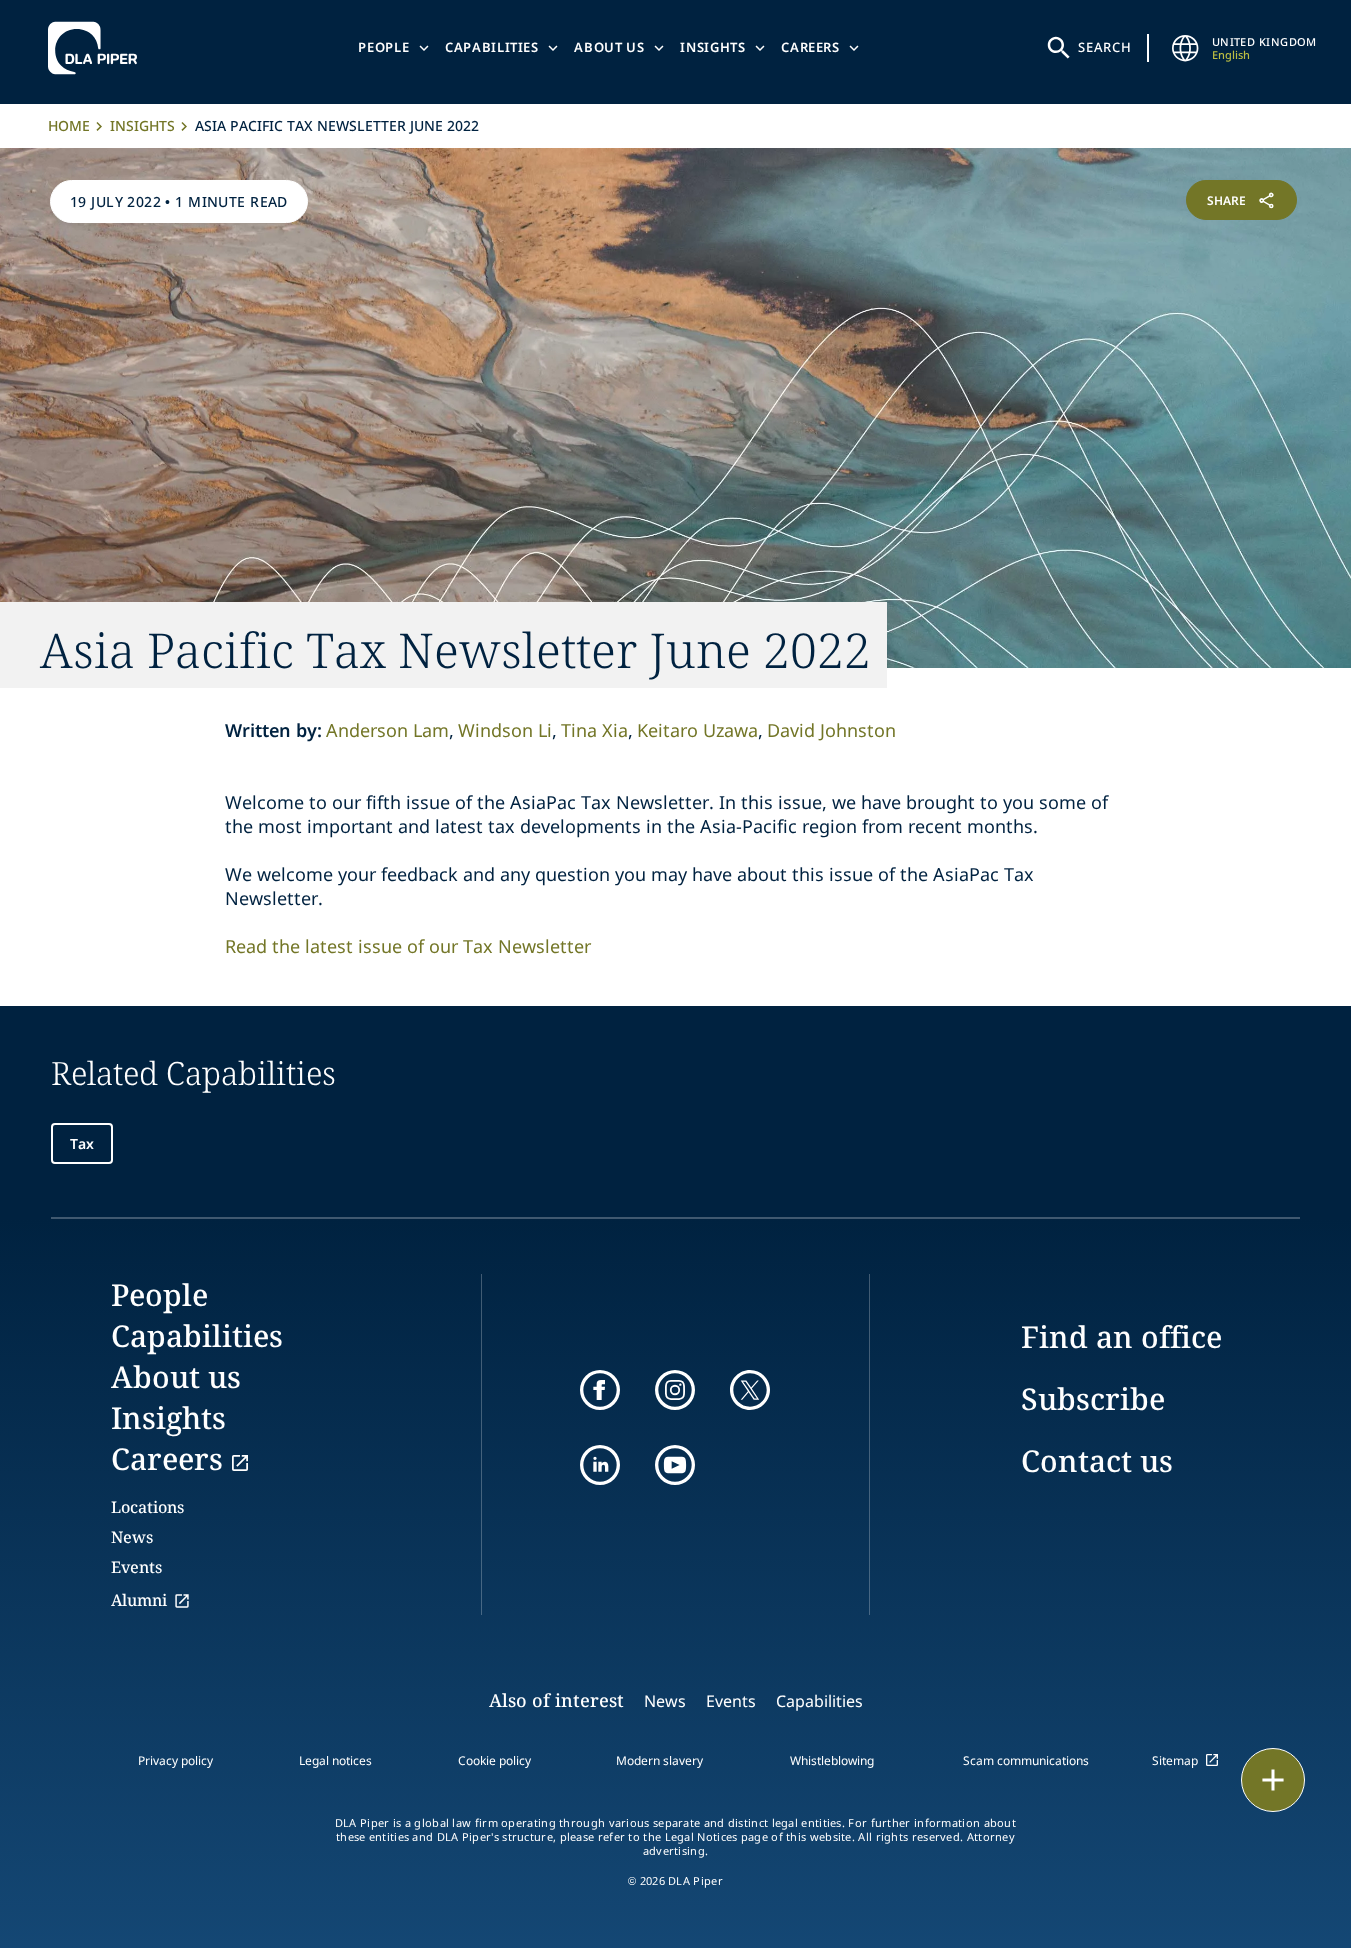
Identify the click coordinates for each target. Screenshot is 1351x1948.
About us (609, 47)
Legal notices (335, 1760)
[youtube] (675, 1465)
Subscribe (1093, 1398)
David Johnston (831, 730)
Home (69, 125)
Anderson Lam (387, 730)
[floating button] (1273, 1780)
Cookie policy (494, 1760)
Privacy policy (175, 1760)
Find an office (1121, 1336)
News (132, 1537)
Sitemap (1175, 1760)
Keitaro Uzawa (697, 730)
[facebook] (600, 1390)
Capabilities (492, 47)
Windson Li (505, 730)
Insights (712, 47)
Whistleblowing (832, 1760)
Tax (82, 1143)
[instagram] (675, 1390)
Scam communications (1026, 1760)
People (383, 47)
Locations (147, 1507)
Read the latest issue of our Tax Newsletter (408, 946)
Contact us (1097, 1460)
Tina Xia (594, 730)
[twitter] (750, 1390)
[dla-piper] (98, 48)
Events (136, 1567)
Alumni (139, 1600)
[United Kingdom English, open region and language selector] (1186, 48)
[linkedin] (600, 1465)
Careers (810, 47)
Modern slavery (659, 1760)
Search (1105, 47)
